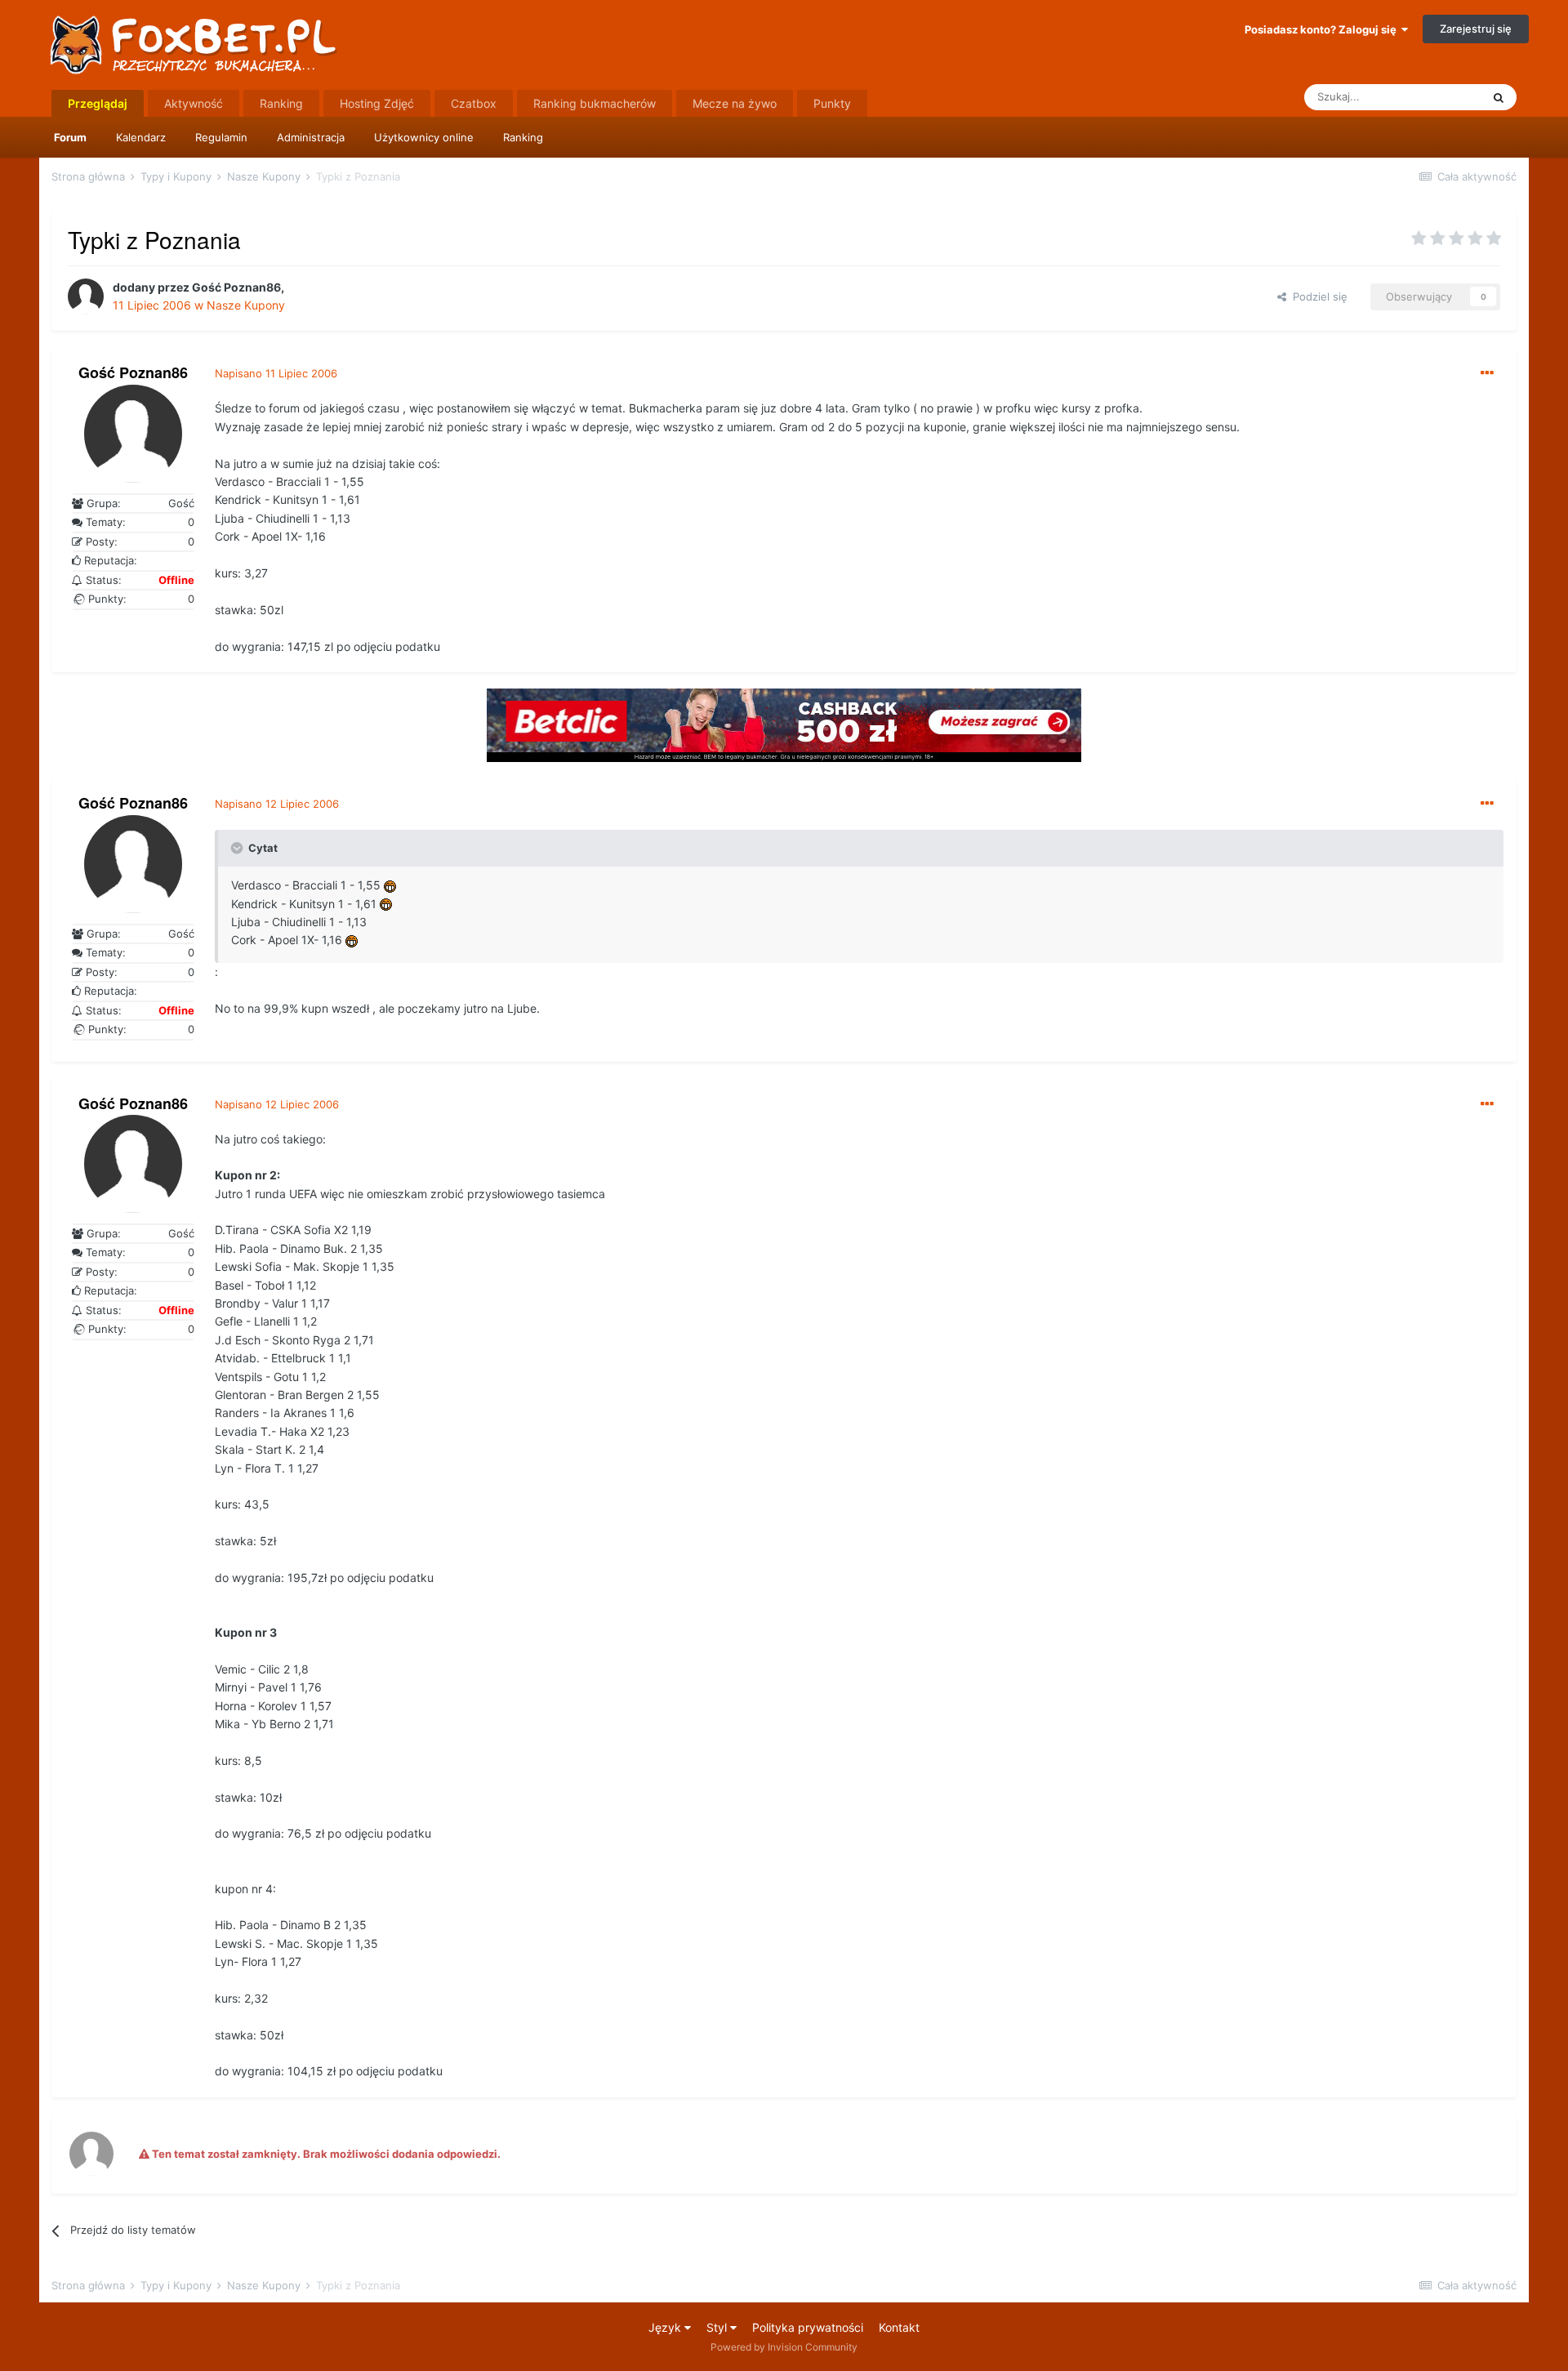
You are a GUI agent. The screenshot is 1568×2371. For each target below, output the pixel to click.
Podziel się (1317, 296)
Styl (718, 2327)
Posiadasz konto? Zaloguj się (1323, 29)
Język (666, 2327)
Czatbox (474, 103)
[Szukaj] (1499, 97)
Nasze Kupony (246, 305)
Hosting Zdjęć (377, 103)
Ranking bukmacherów (595, 103)
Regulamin (221, 137)
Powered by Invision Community (784, 2347)
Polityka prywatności (808, 2327)
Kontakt (899, 2327)
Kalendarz (141, 137)
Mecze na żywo (735, 103)
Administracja (311, 137)
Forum (70, 137)
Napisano (276, 373)
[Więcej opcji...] (1487, 373)
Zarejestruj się (1476, 29)
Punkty (832, 103)
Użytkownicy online (424, 137)
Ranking (523, 137)
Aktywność (194, 103)
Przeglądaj (98, 103)
